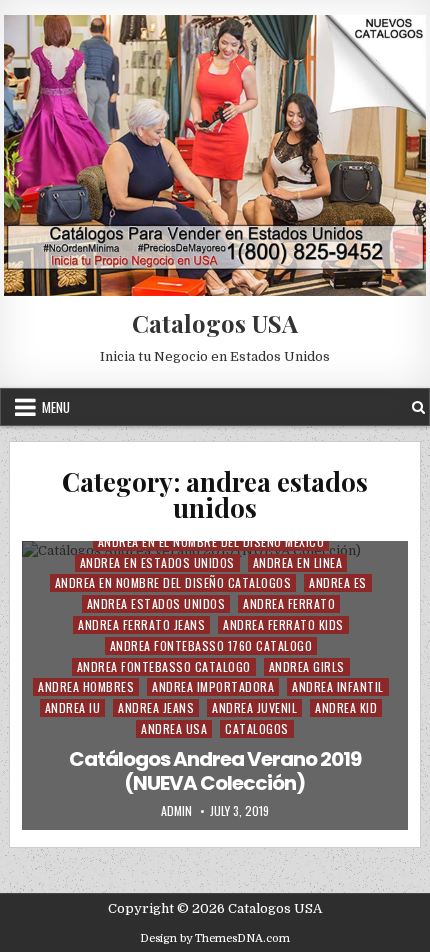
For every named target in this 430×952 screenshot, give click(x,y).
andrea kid (346, 707)
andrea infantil (338, 686)
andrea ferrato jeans (141, 624)
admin (176, 811)
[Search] (418, 407)
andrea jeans (156, 707)
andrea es (338, 582)
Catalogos (257, 728)
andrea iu (73, 707)
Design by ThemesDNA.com (215, 938)
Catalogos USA (215, 323)
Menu (56, 407)
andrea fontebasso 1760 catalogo (211, 645)
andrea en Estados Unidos (157, 562)
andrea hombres (86, 686)
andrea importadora (213, 686)
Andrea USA (174, 728)
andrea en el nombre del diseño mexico (211, 541)
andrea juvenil (254, 707)
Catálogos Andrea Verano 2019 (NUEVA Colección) (215, 771)
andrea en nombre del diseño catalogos (173, 582)
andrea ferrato (289, 603)
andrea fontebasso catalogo (164, 666)
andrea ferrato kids (283, 624)
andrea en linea (298, 562)
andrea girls (307, 666)
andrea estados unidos (156, 603)
